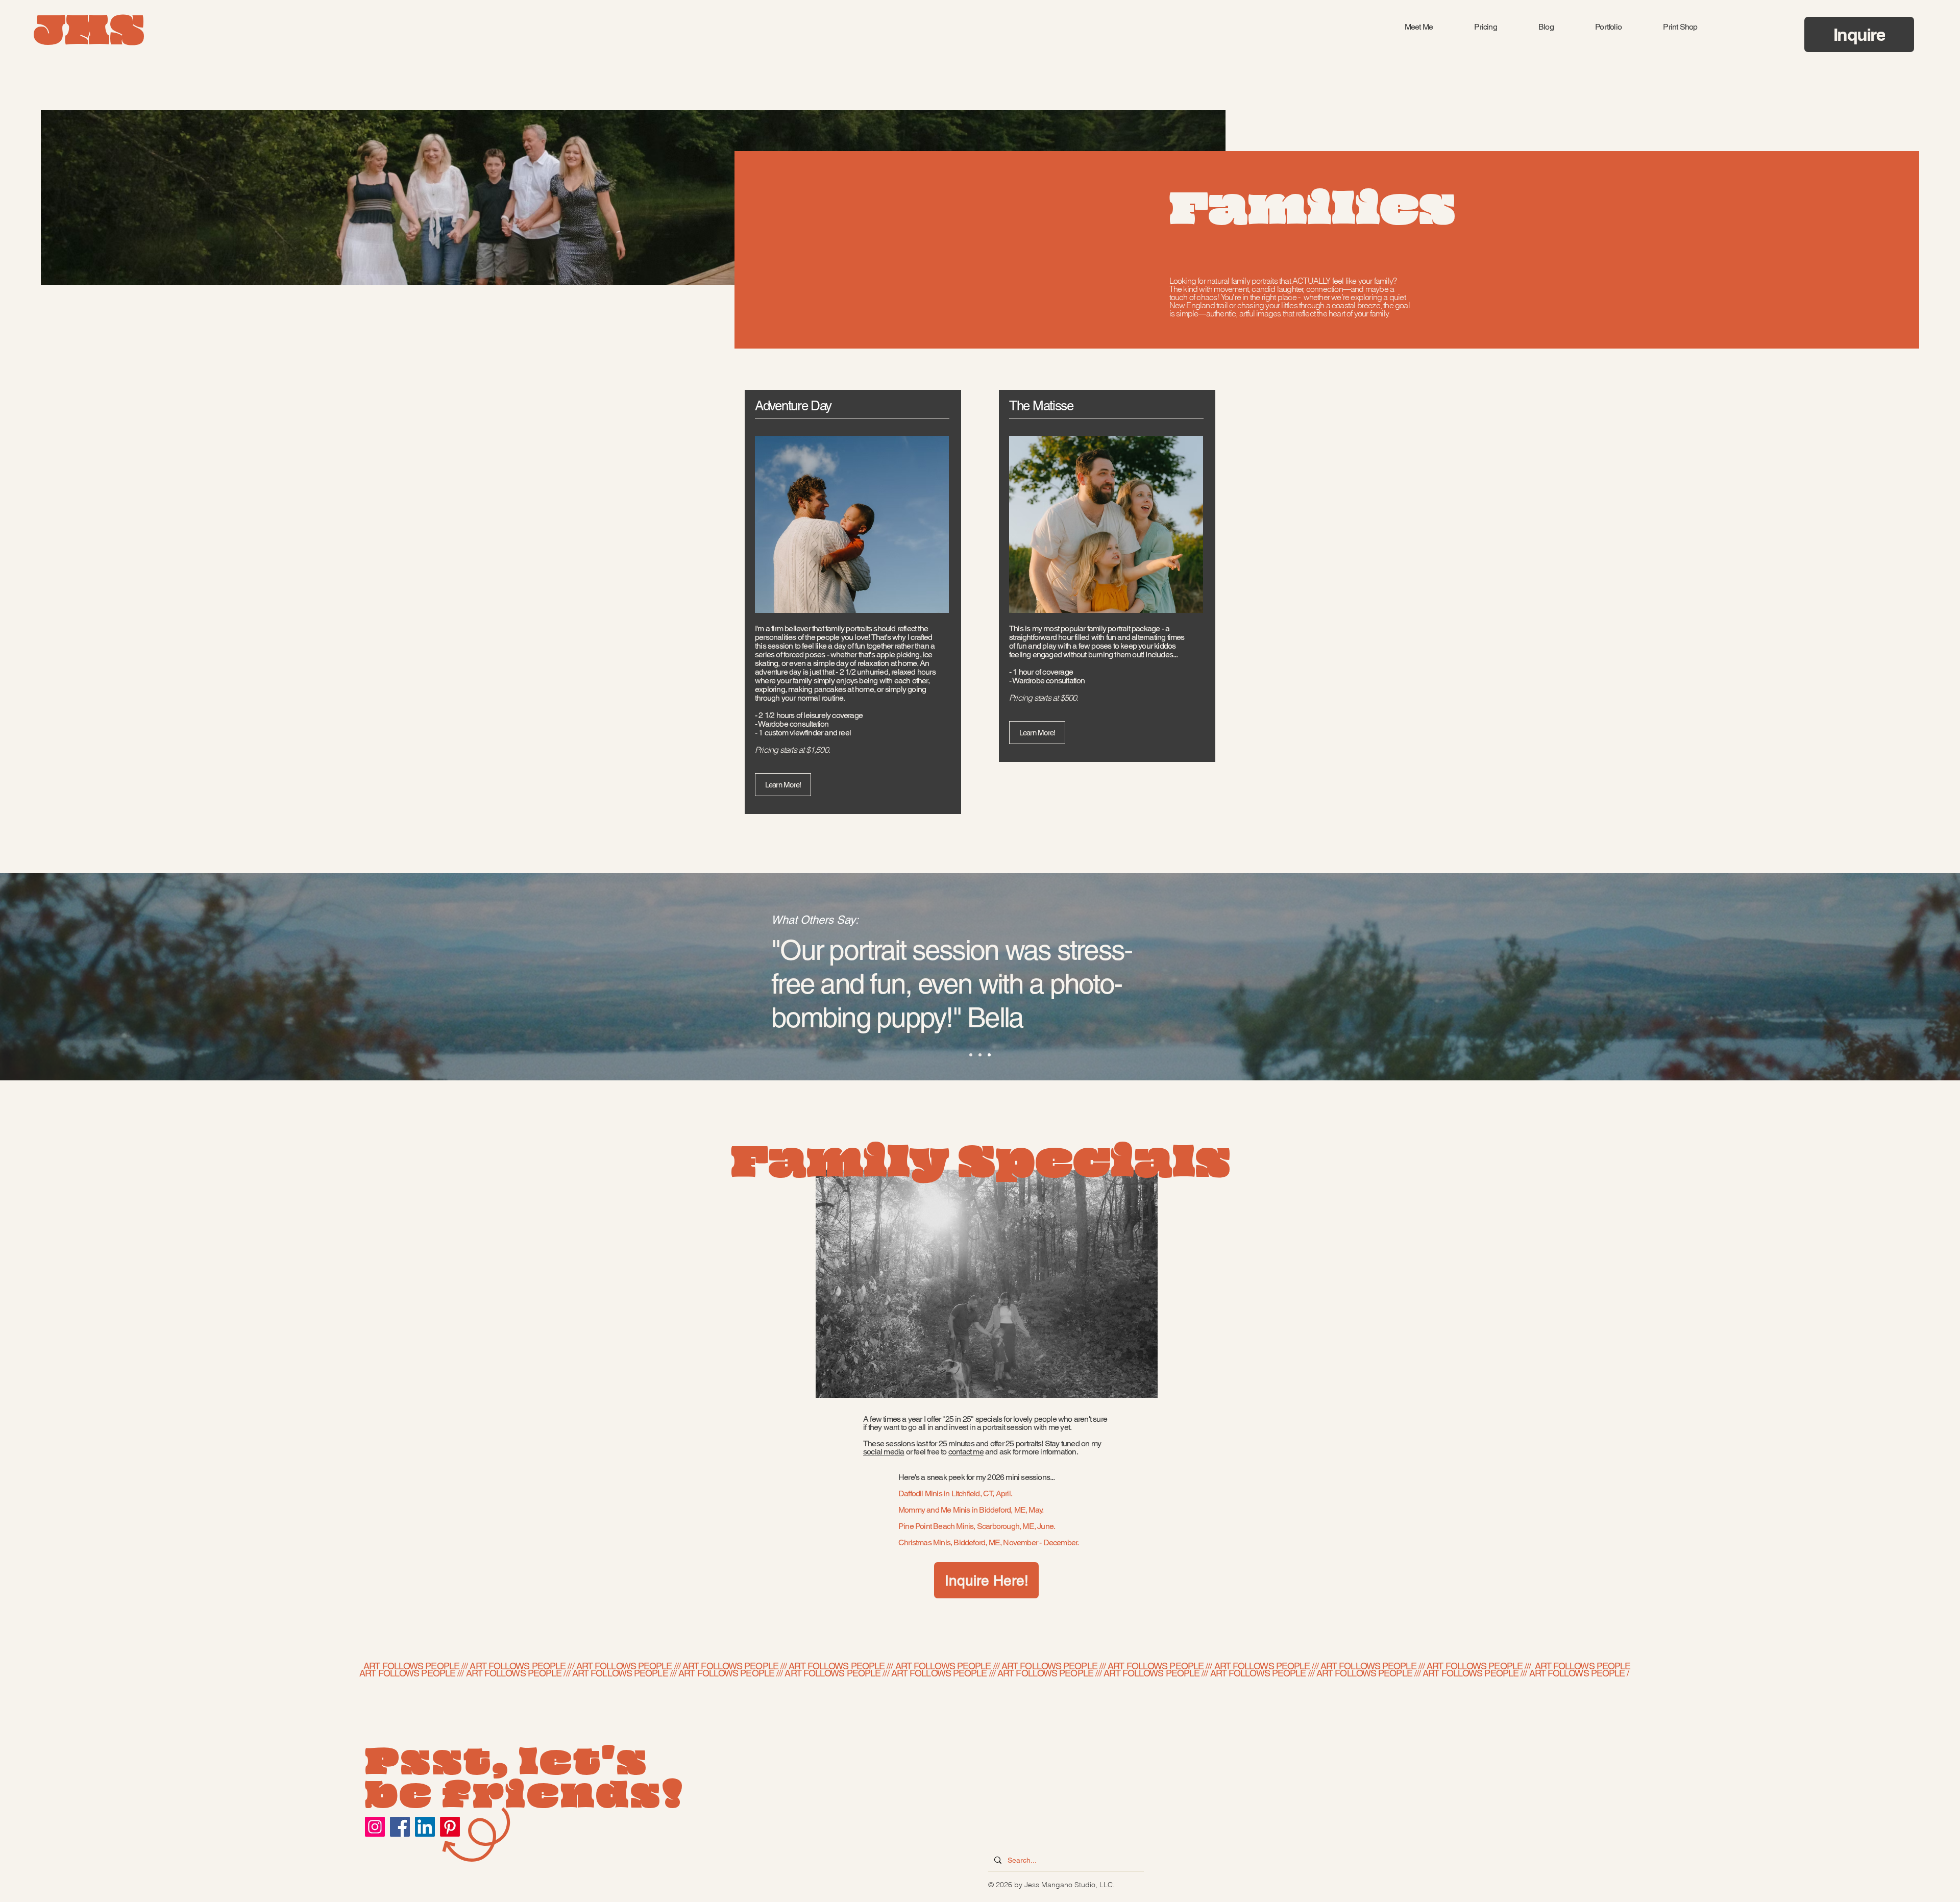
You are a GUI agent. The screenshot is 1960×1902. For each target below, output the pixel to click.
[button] (1486, 27)
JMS (89, 34)
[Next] (1904, 977)
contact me (966, 1452)
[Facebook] (400, 1827)
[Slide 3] (989, 1055)
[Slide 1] (971, 1055)
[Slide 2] (980, 1055)
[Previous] (56, 977)
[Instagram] (375, 1827)
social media (884, 1452)
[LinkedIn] (425, 1827)
